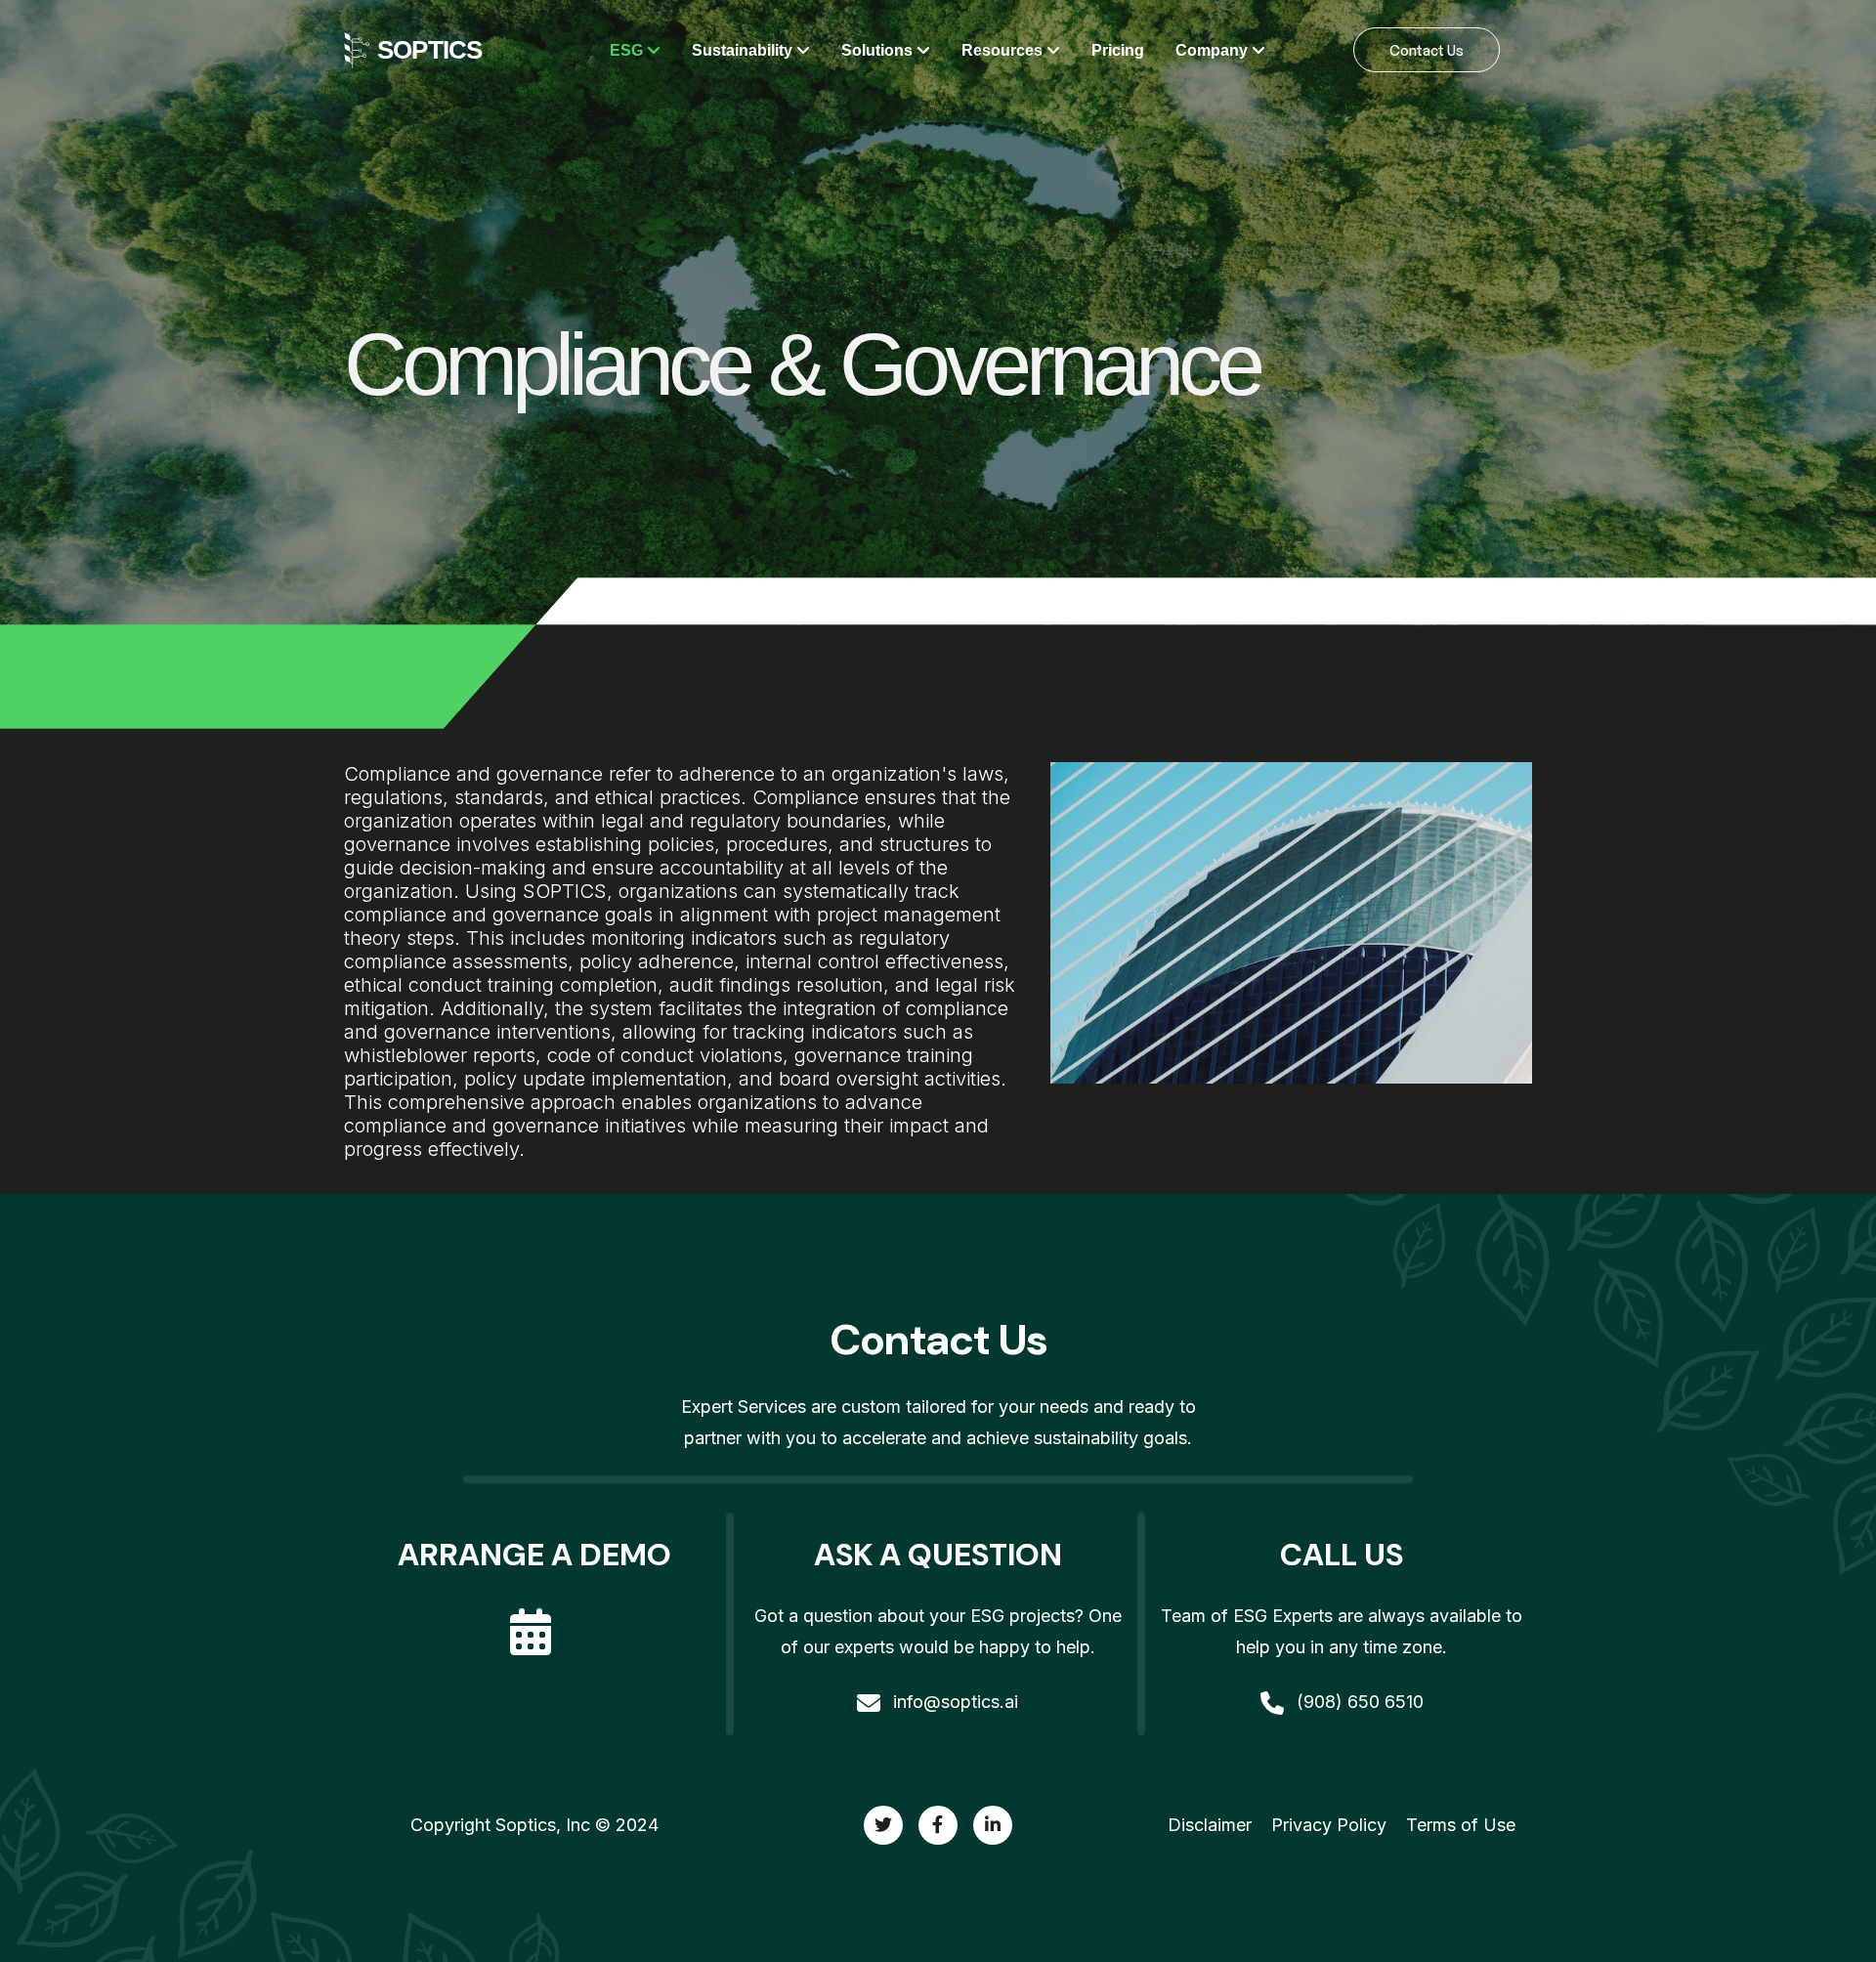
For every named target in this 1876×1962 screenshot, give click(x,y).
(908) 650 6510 (1358, 1702)
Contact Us (1427, 50)
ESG (628, 50)
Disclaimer (1210, 1825)
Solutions (879, 50)
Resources (1004, 50)
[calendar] (534, 1615)
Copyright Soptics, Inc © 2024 (534, 1825)
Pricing (1118, 50)
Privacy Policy (1329, 1825)
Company (1214, 50)
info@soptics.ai (953, 1702)
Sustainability (744, 50)
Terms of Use (1461, 1825)
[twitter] (883, 1825)
